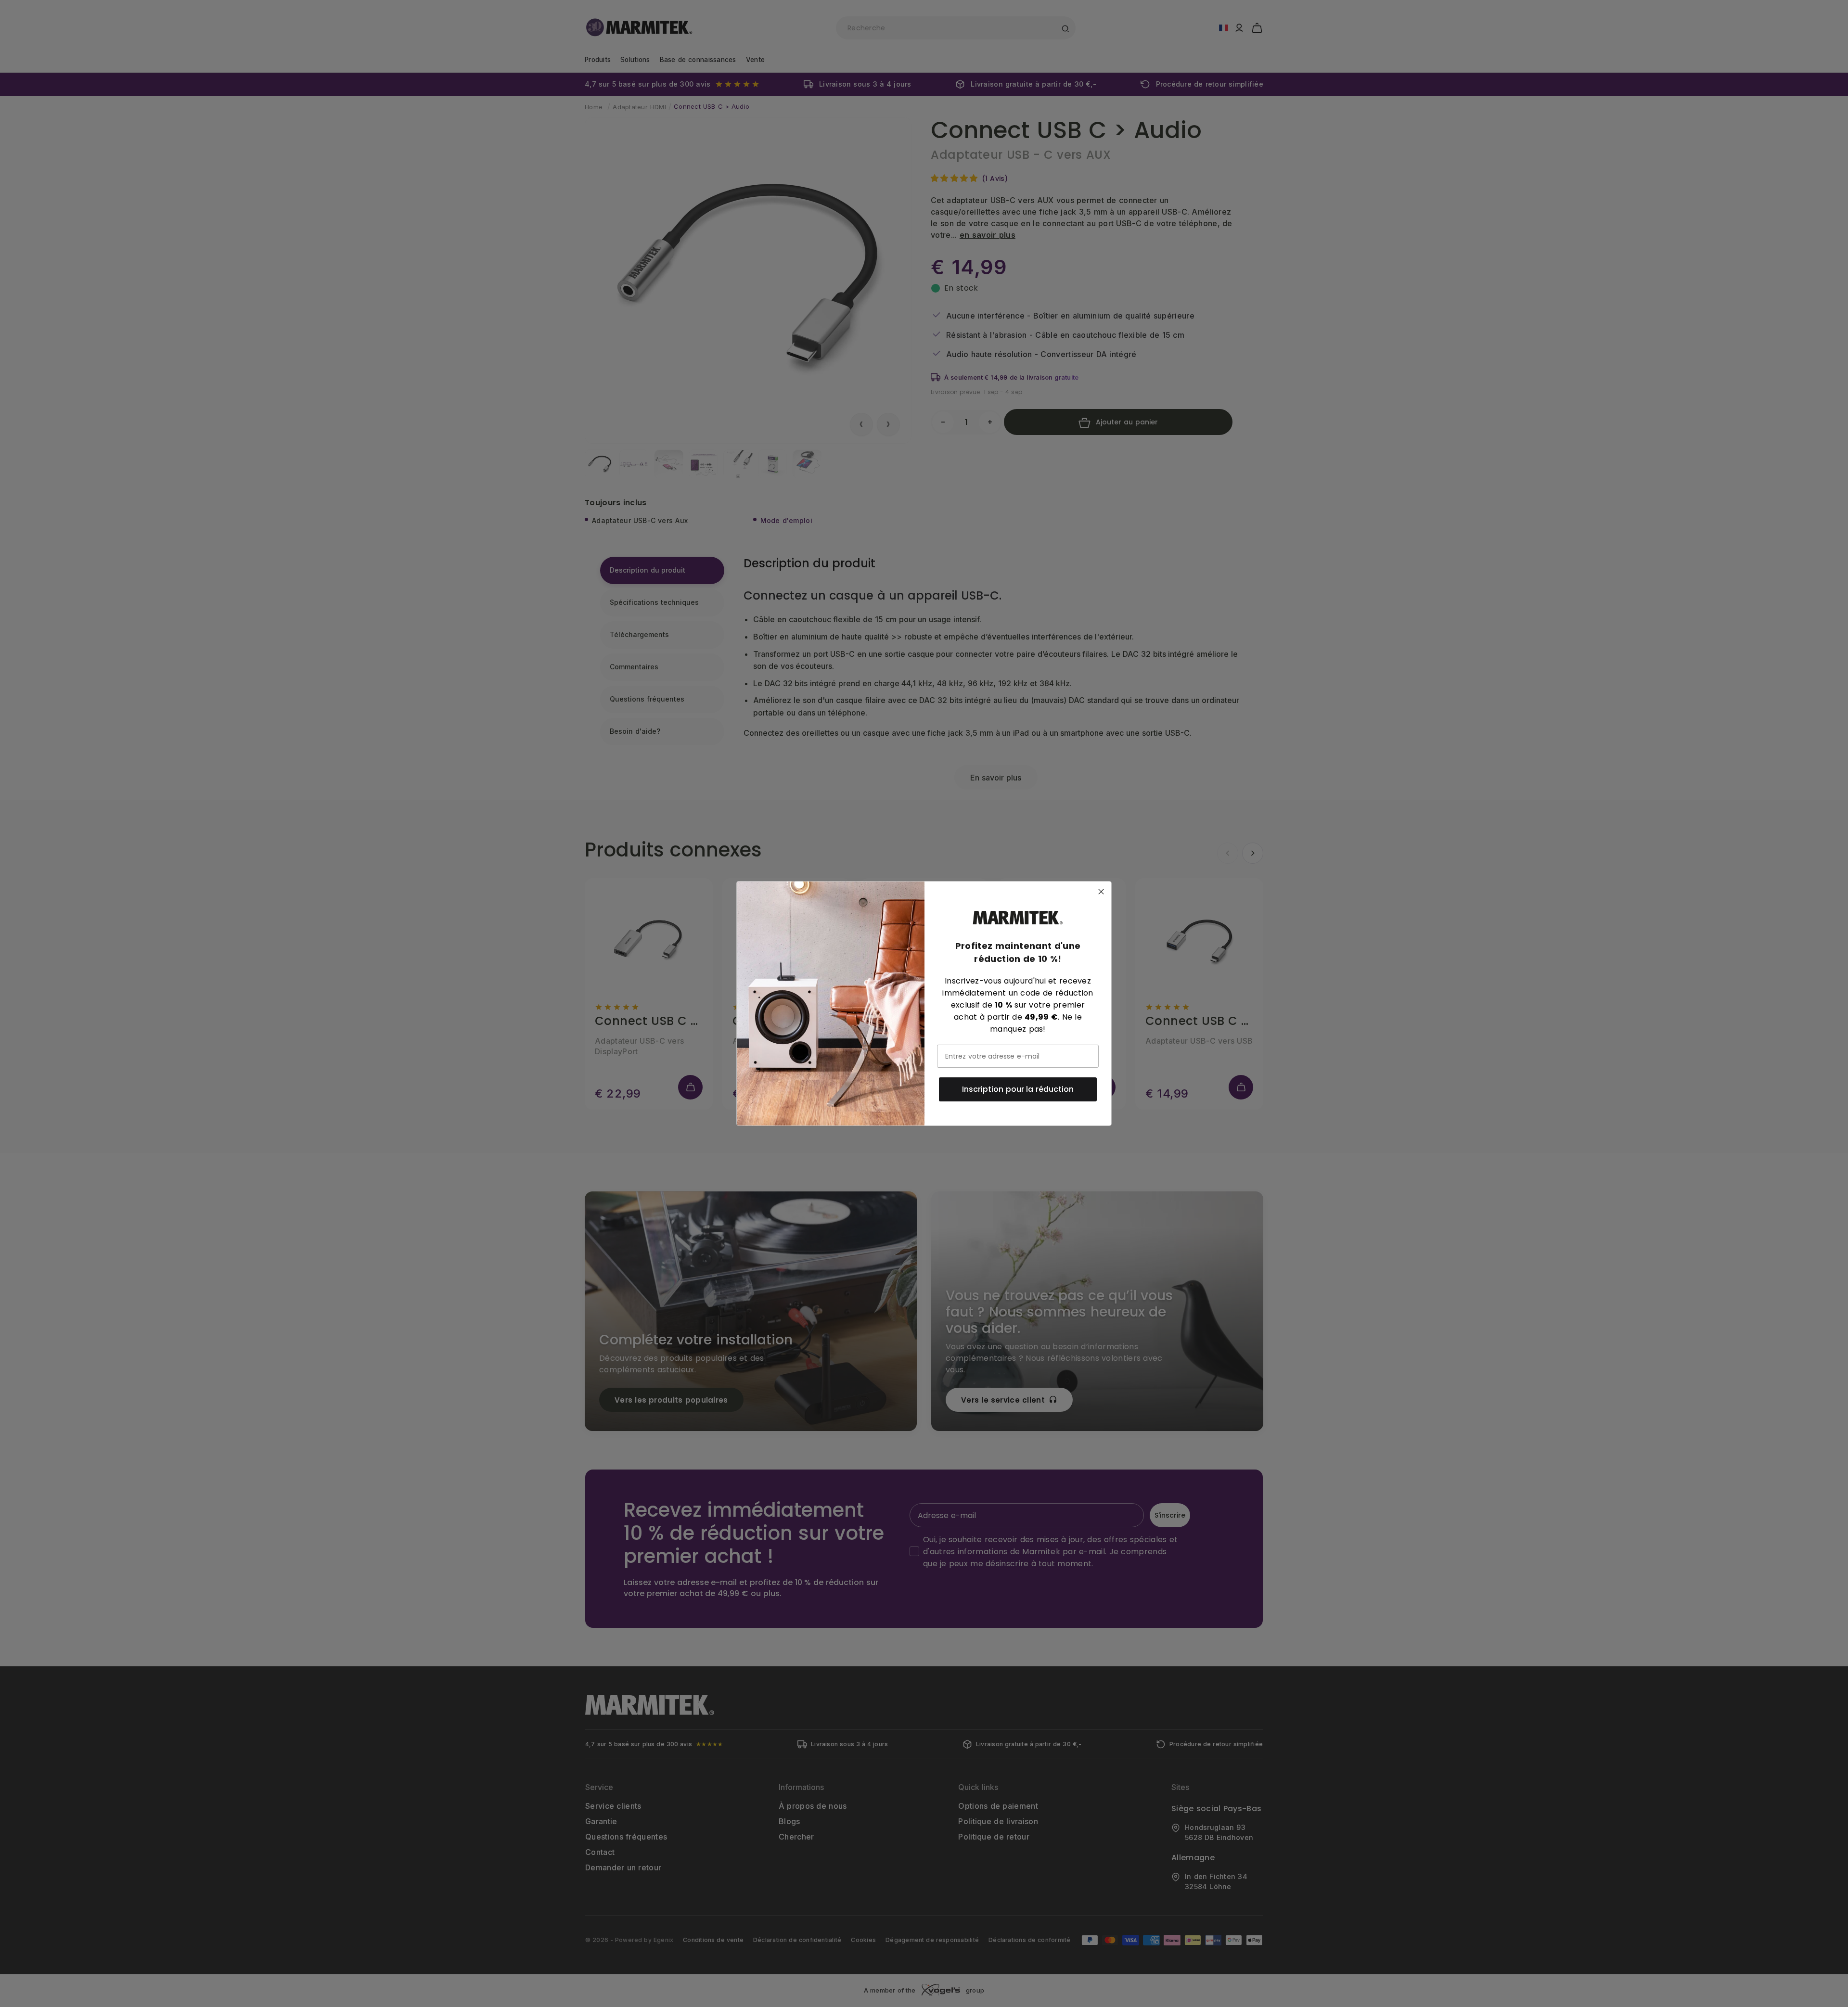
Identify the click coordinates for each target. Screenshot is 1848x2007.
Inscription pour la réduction (1018, 1089)
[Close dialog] (1101, 892)
